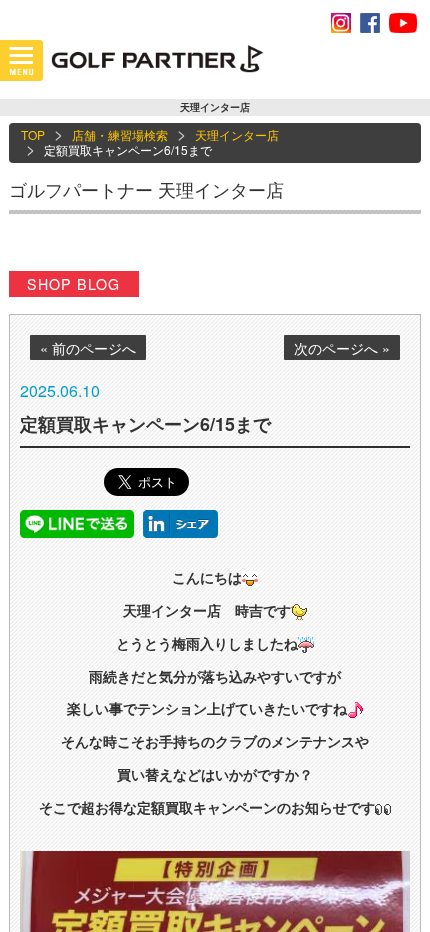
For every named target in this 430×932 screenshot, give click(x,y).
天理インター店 (237, 134)
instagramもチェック (341, 23)
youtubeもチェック (403, 23)
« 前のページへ (88, 348)
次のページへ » (342, 348)
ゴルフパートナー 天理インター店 (146, 189)
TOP (33, 134)
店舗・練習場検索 (120, 134)
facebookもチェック (370, 23)
